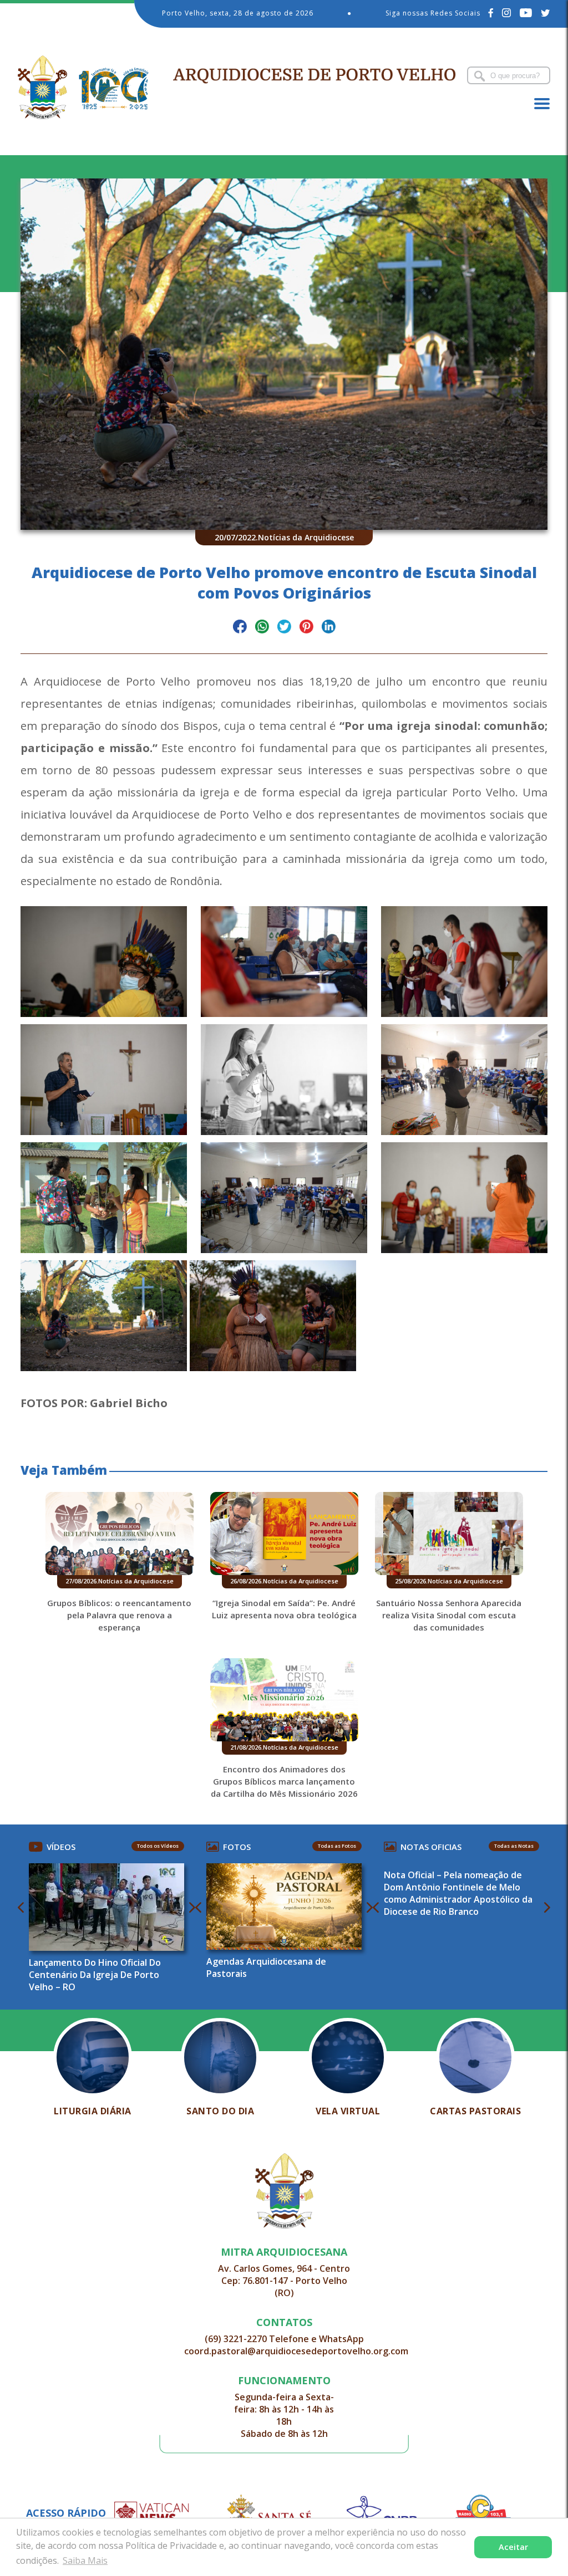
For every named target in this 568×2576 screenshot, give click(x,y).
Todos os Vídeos (158, 1846)
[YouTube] (526, 13)
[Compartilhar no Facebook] (240, 628)
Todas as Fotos (337, 1846)
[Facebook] (491, 13)
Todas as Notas (514, 1846)
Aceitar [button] (513, 2547)
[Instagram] (507, 13)
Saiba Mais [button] (85, 2560)
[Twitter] (546, 13)
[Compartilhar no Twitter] (284, 628)
